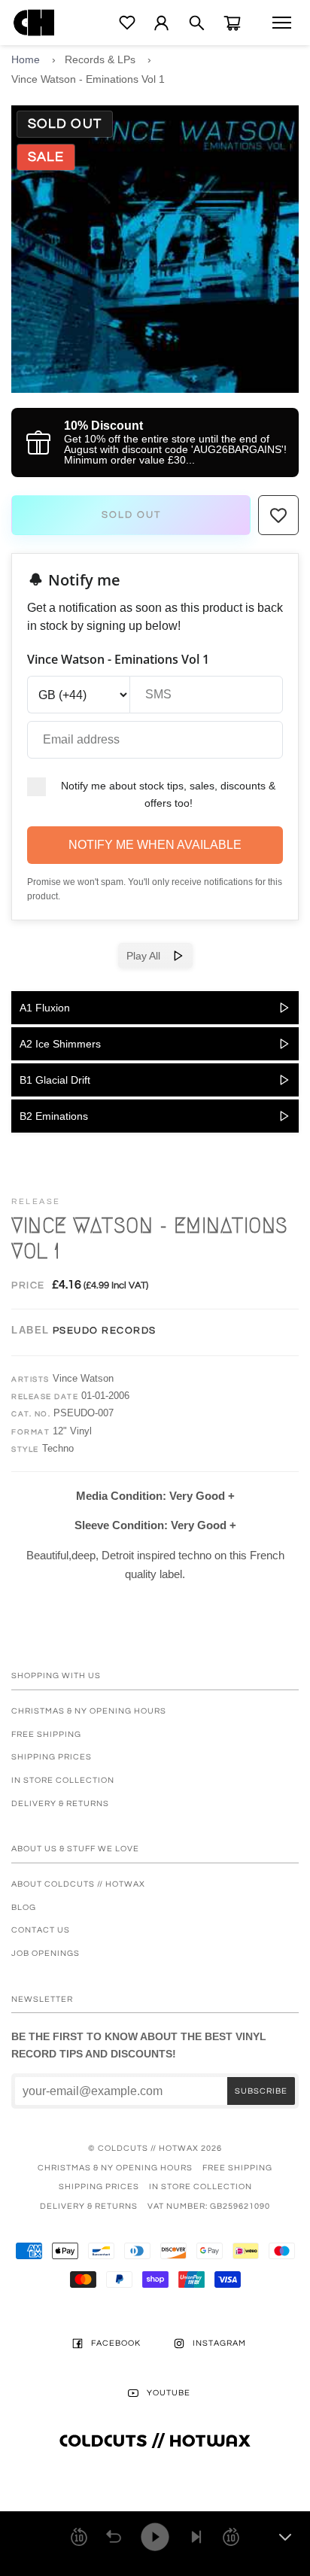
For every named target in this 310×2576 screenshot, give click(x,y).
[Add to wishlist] (278, 516)
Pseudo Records (105, 1331)
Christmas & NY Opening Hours (89, 1711)
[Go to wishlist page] (127, 23)
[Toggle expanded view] (285, 2537)
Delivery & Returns (60, 1804)
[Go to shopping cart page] (232, 23)
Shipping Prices (52, 1757)
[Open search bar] (197, 23)
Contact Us (41, 1930)
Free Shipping (46, 1734)
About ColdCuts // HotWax (78, 1884)
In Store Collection (63, 1780)
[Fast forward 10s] (231, 2537)
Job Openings (46, 1953)
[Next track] (196, 2537)
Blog (24, 1907)
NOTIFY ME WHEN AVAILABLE (155, 845)
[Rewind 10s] (79, 2537)
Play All (149, 956)
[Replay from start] (114, 2537)
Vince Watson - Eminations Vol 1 (88, 79)
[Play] (155, 2537)
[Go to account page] (161, 23)
